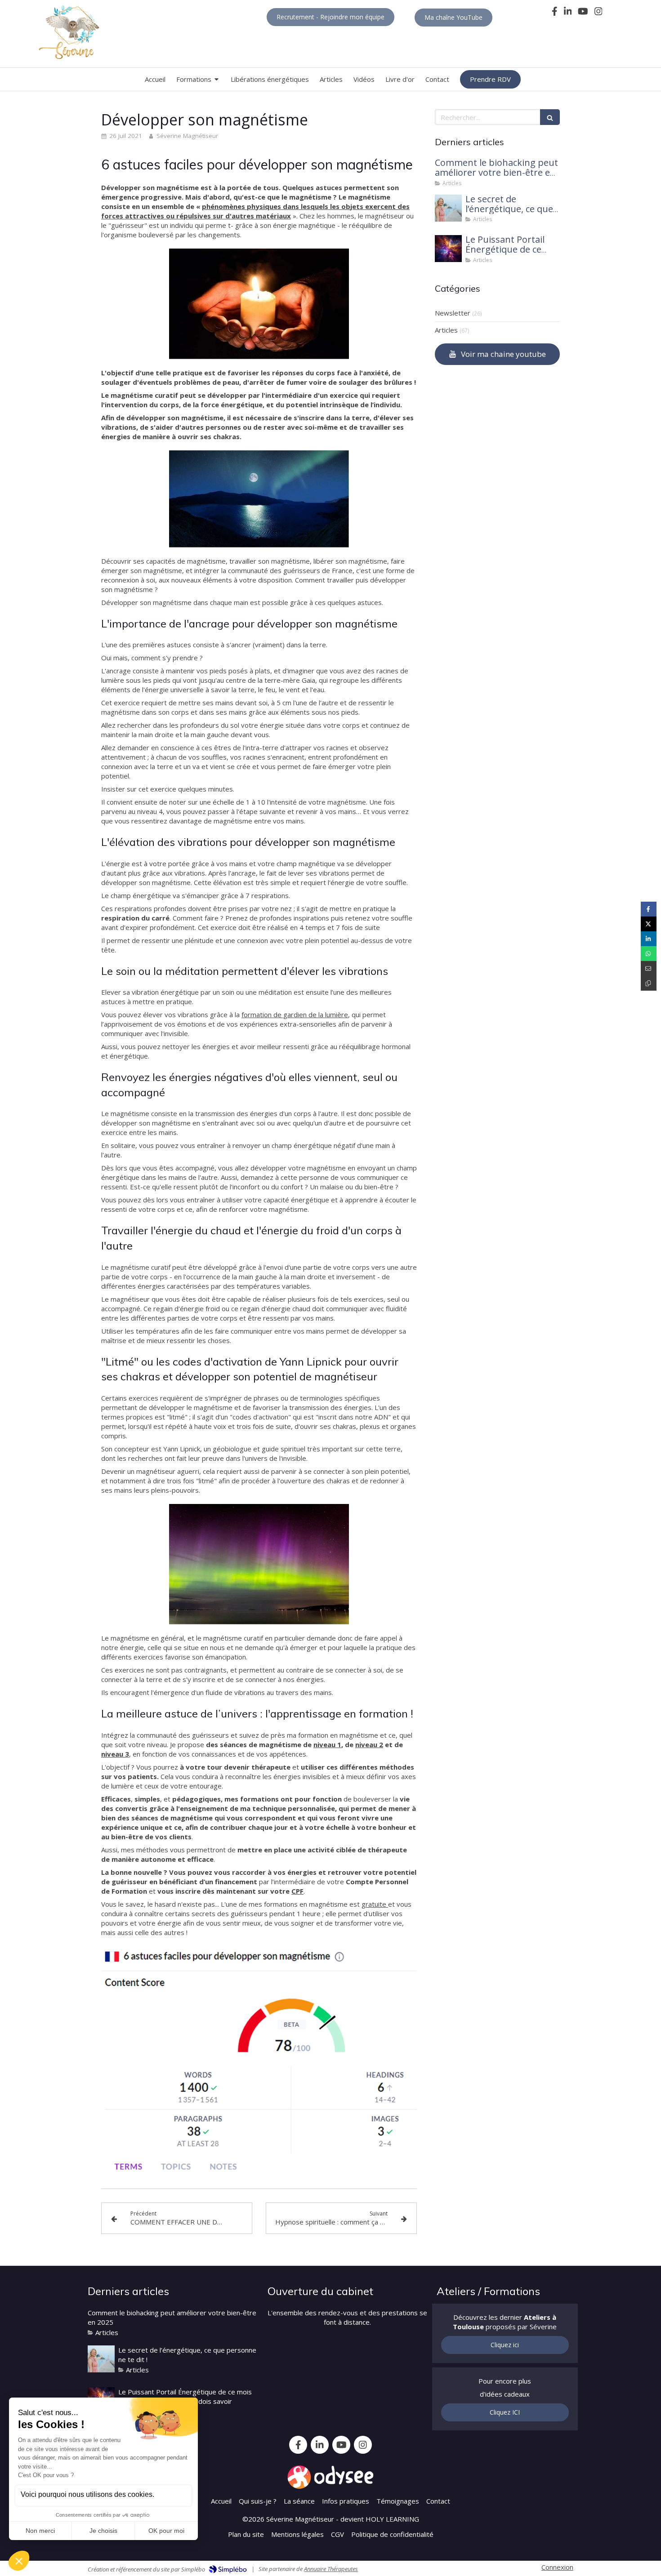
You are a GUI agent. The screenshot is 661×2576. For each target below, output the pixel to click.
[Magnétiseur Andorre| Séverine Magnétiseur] (69, 33)
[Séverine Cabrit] (448, 208)
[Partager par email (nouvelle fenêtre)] (649, 968)
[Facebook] (555, 13)
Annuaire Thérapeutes (331, 2569)
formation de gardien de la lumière (295, 1014)
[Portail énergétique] (448, 249)
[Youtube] (583, 13)
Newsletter (453, 313)
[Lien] (330, 2477)
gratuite (375, 1904)
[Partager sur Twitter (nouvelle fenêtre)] (649, 924)
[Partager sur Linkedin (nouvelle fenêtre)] (649, 939)
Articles (446, 330)
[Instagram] (598, 13)
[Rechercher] (550, 117)
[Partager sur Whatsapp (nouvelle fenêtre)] (649, 954)
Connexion (557, 2567)
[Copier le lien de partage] (649, 983)
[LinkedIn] (568, 13)
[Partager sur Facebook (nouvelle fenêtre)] (649, 909)
